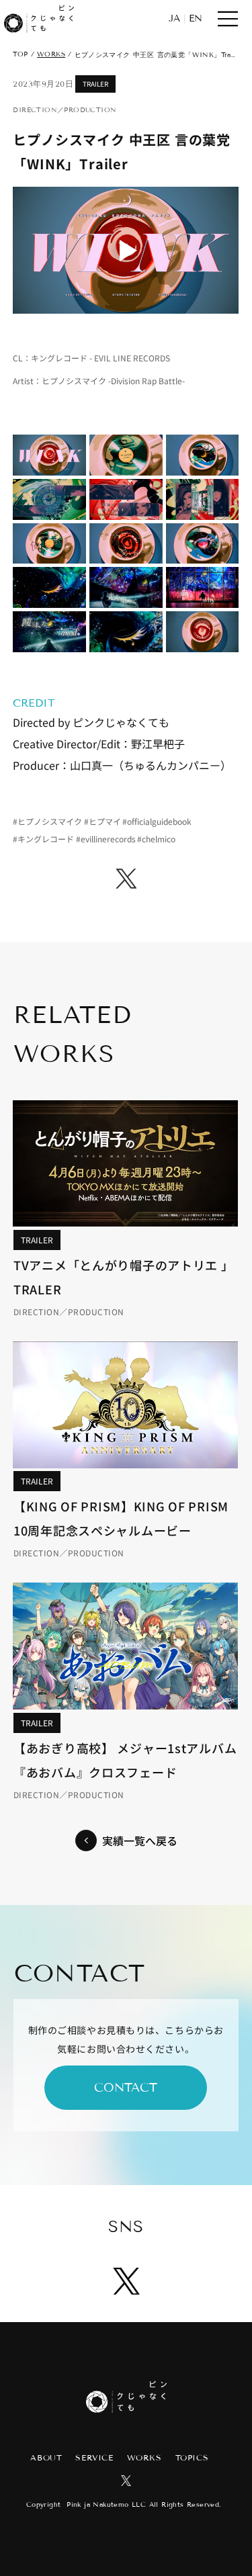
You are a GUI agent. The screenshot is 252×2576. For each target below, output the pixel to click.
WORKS (51, 54)
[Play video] (126, 250)
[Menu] (228, 19)
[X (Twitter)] (126, 879)
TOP (20, 54)
